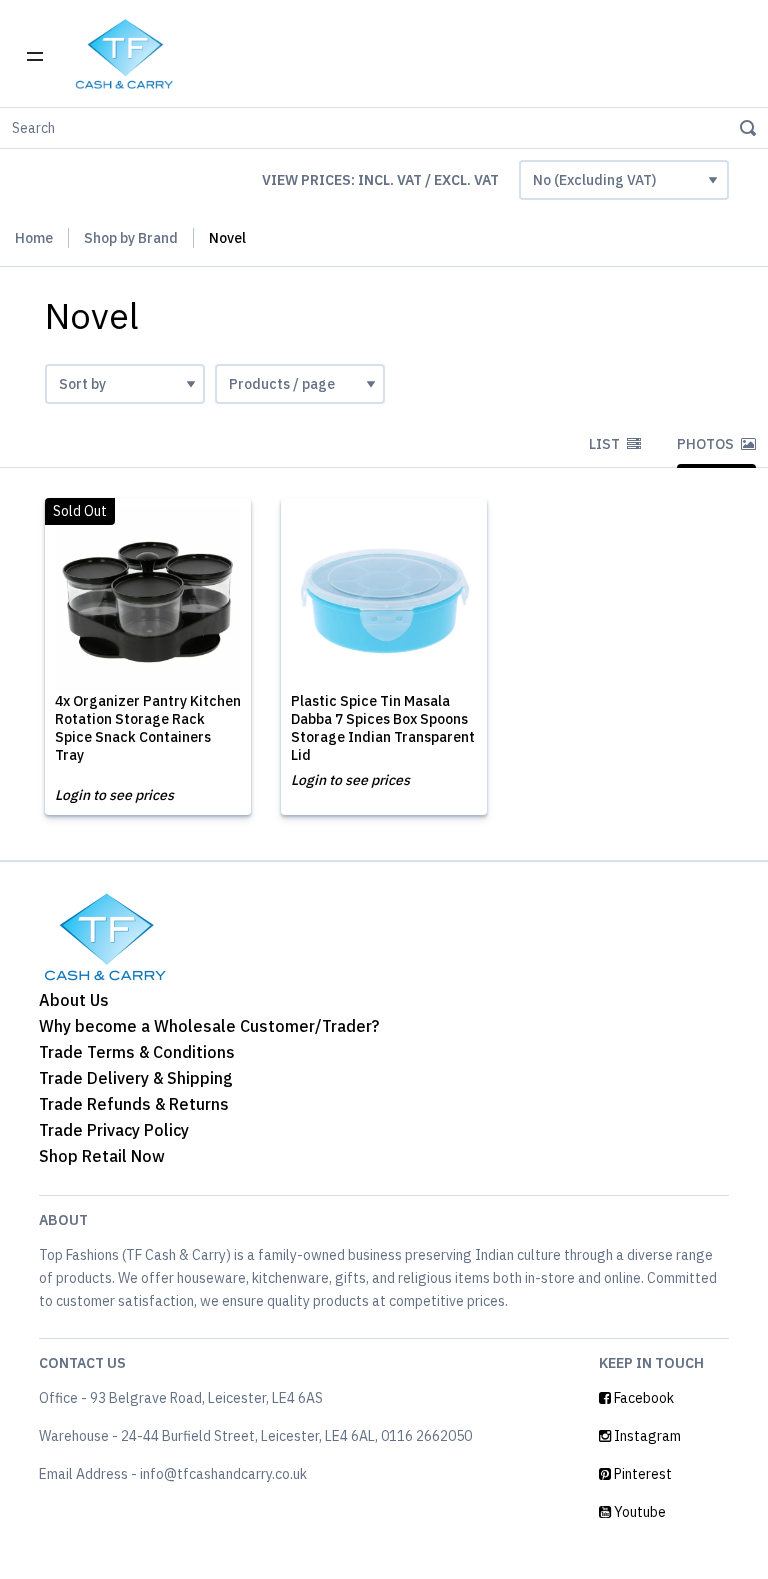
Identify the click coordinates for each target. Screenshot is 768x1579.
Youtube (638, 1512)
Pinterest (641, 1474)
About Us (74, 1000)
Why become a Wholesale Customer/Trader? (209, 1026)
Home (34, 238)
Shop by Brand (131, 238)
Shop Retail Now (102, 1156)
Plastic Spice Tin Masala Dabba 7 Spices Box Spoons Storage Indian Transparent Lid (383, 728)
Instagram (646, 1436)
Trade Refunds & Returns (134, 1104)
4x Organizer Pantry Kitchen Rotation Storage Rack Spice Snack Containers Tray (148, 728)
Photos (707, 444)
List (606, 444)
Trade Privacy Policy (114, 1130)
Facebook (642, 1398)
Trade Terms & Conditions (137, 1052)
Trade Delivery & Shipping (136, 1078)
